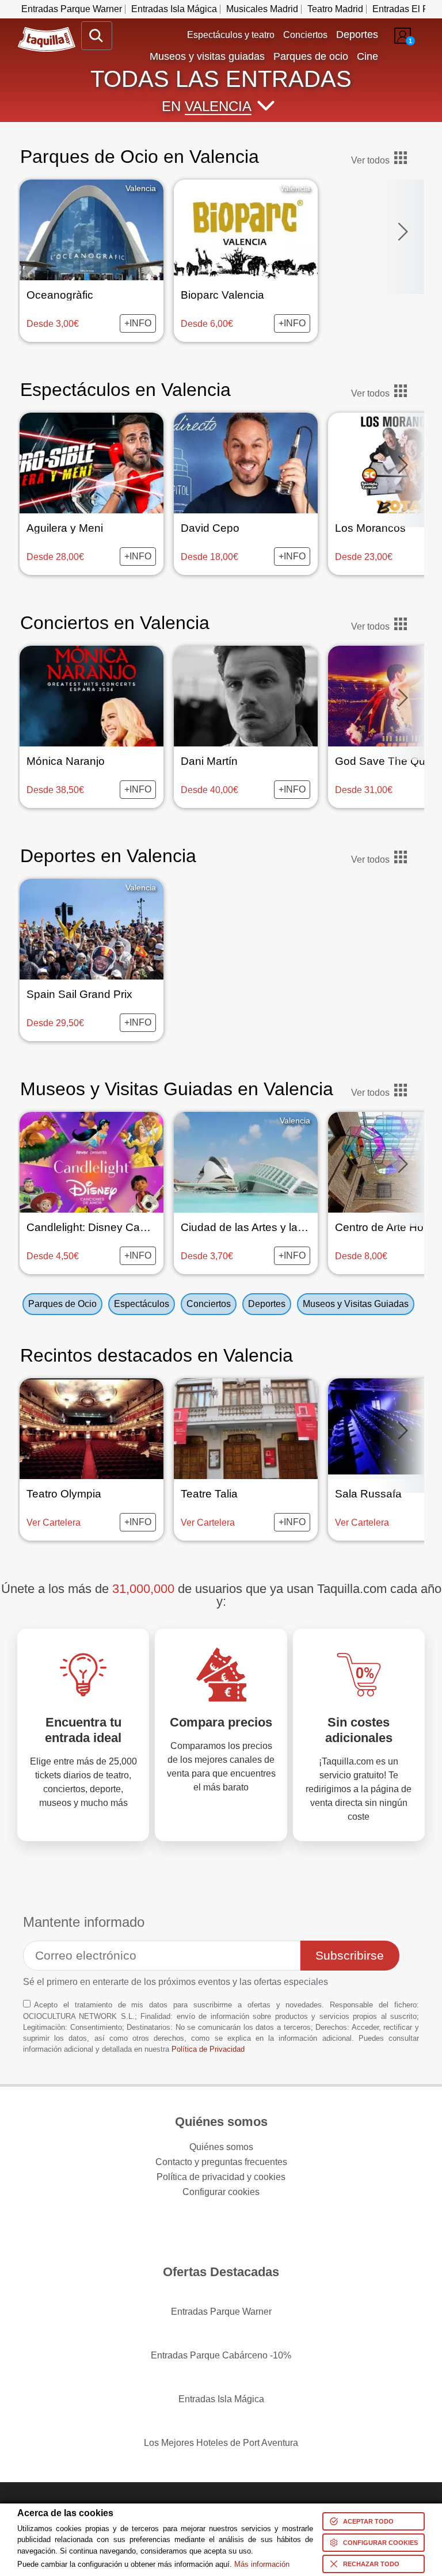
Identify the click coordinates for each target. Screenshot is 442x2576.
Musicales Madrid (262, 9)
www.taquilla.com (47, 32)
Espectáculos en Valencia (125, 390)
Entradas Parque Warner (72, 9)
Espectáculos (142, 1304)
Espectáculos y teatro (231, 35)
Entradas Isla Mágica (174, 9)
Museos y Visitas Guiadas (356, 1304)
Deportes (267, 1304)
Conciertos (305, 35)
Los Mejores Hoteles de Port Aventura (221, 2443)
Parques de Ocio (62, 1304)
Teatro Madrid (335, 9)
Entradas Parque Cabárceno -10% (221, 2355)
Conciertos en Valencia (115, 623)
